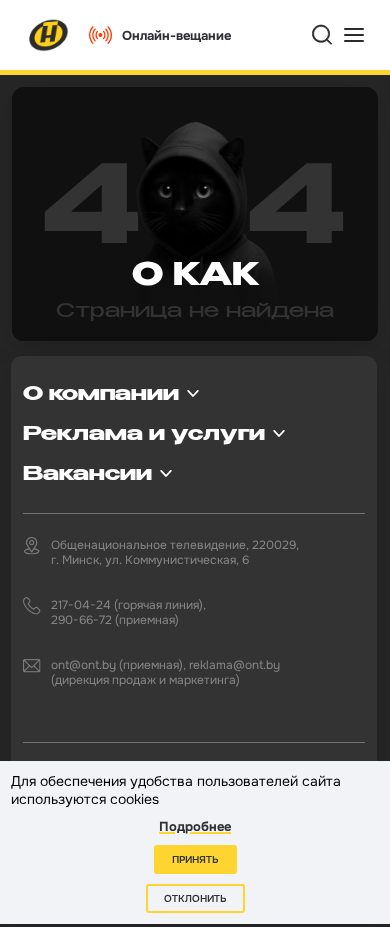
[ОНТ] (49, 35)
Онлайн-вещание (176, 35)
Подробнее (195, 826)
